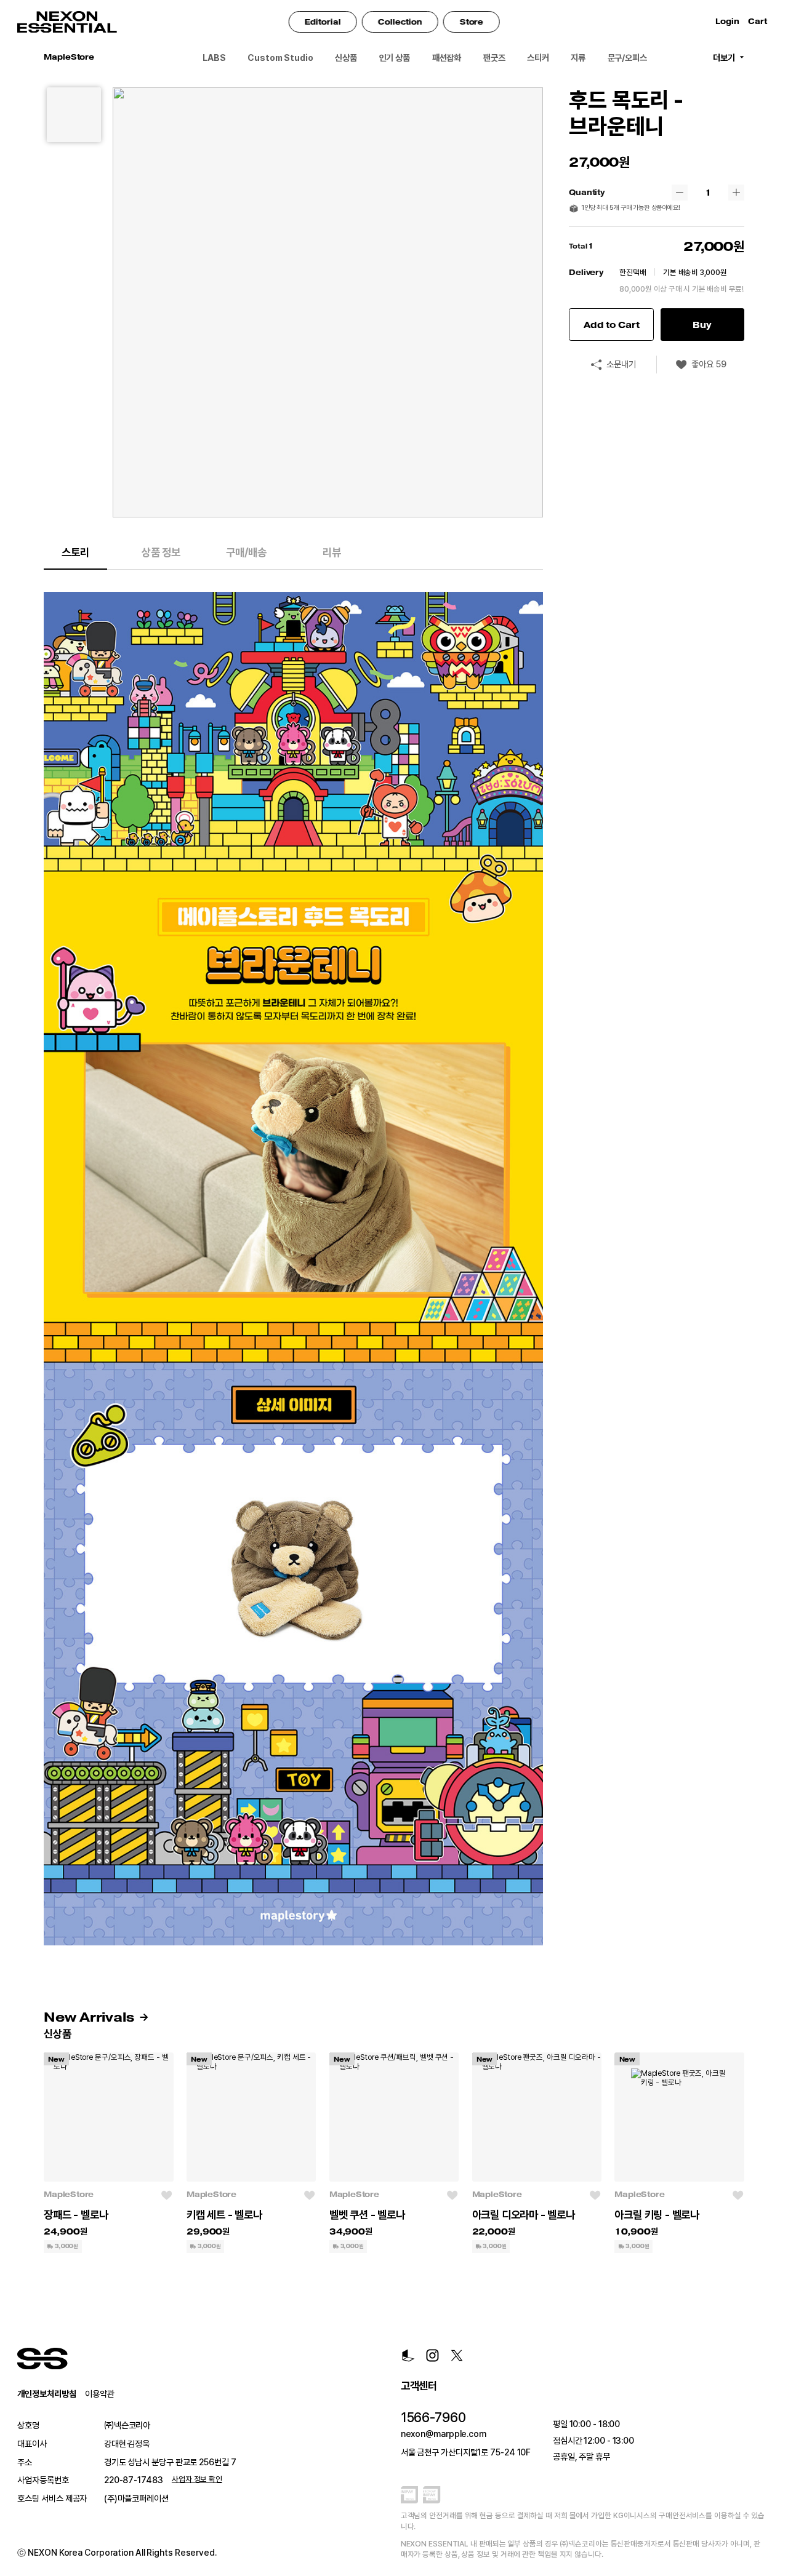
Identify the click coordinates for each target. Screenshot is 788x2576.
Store (471, 22)
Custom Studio (280, 58)
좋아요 (709, 364)
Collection (400, 22)
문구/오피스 (627, 58)
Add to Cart (612, 325)
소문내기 (621, 364)
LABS (214, 58)
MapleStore (69, 2195)
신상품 (346, 58)
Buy (702, 325)
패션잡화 (447, 58)
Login (727, 22)
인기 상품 (395, 58)
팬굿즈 (494, 58)
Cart (759, 22)
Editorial (323, 22)
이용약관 (100, 2394)
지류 (578, 58)
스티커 (538, 58)
